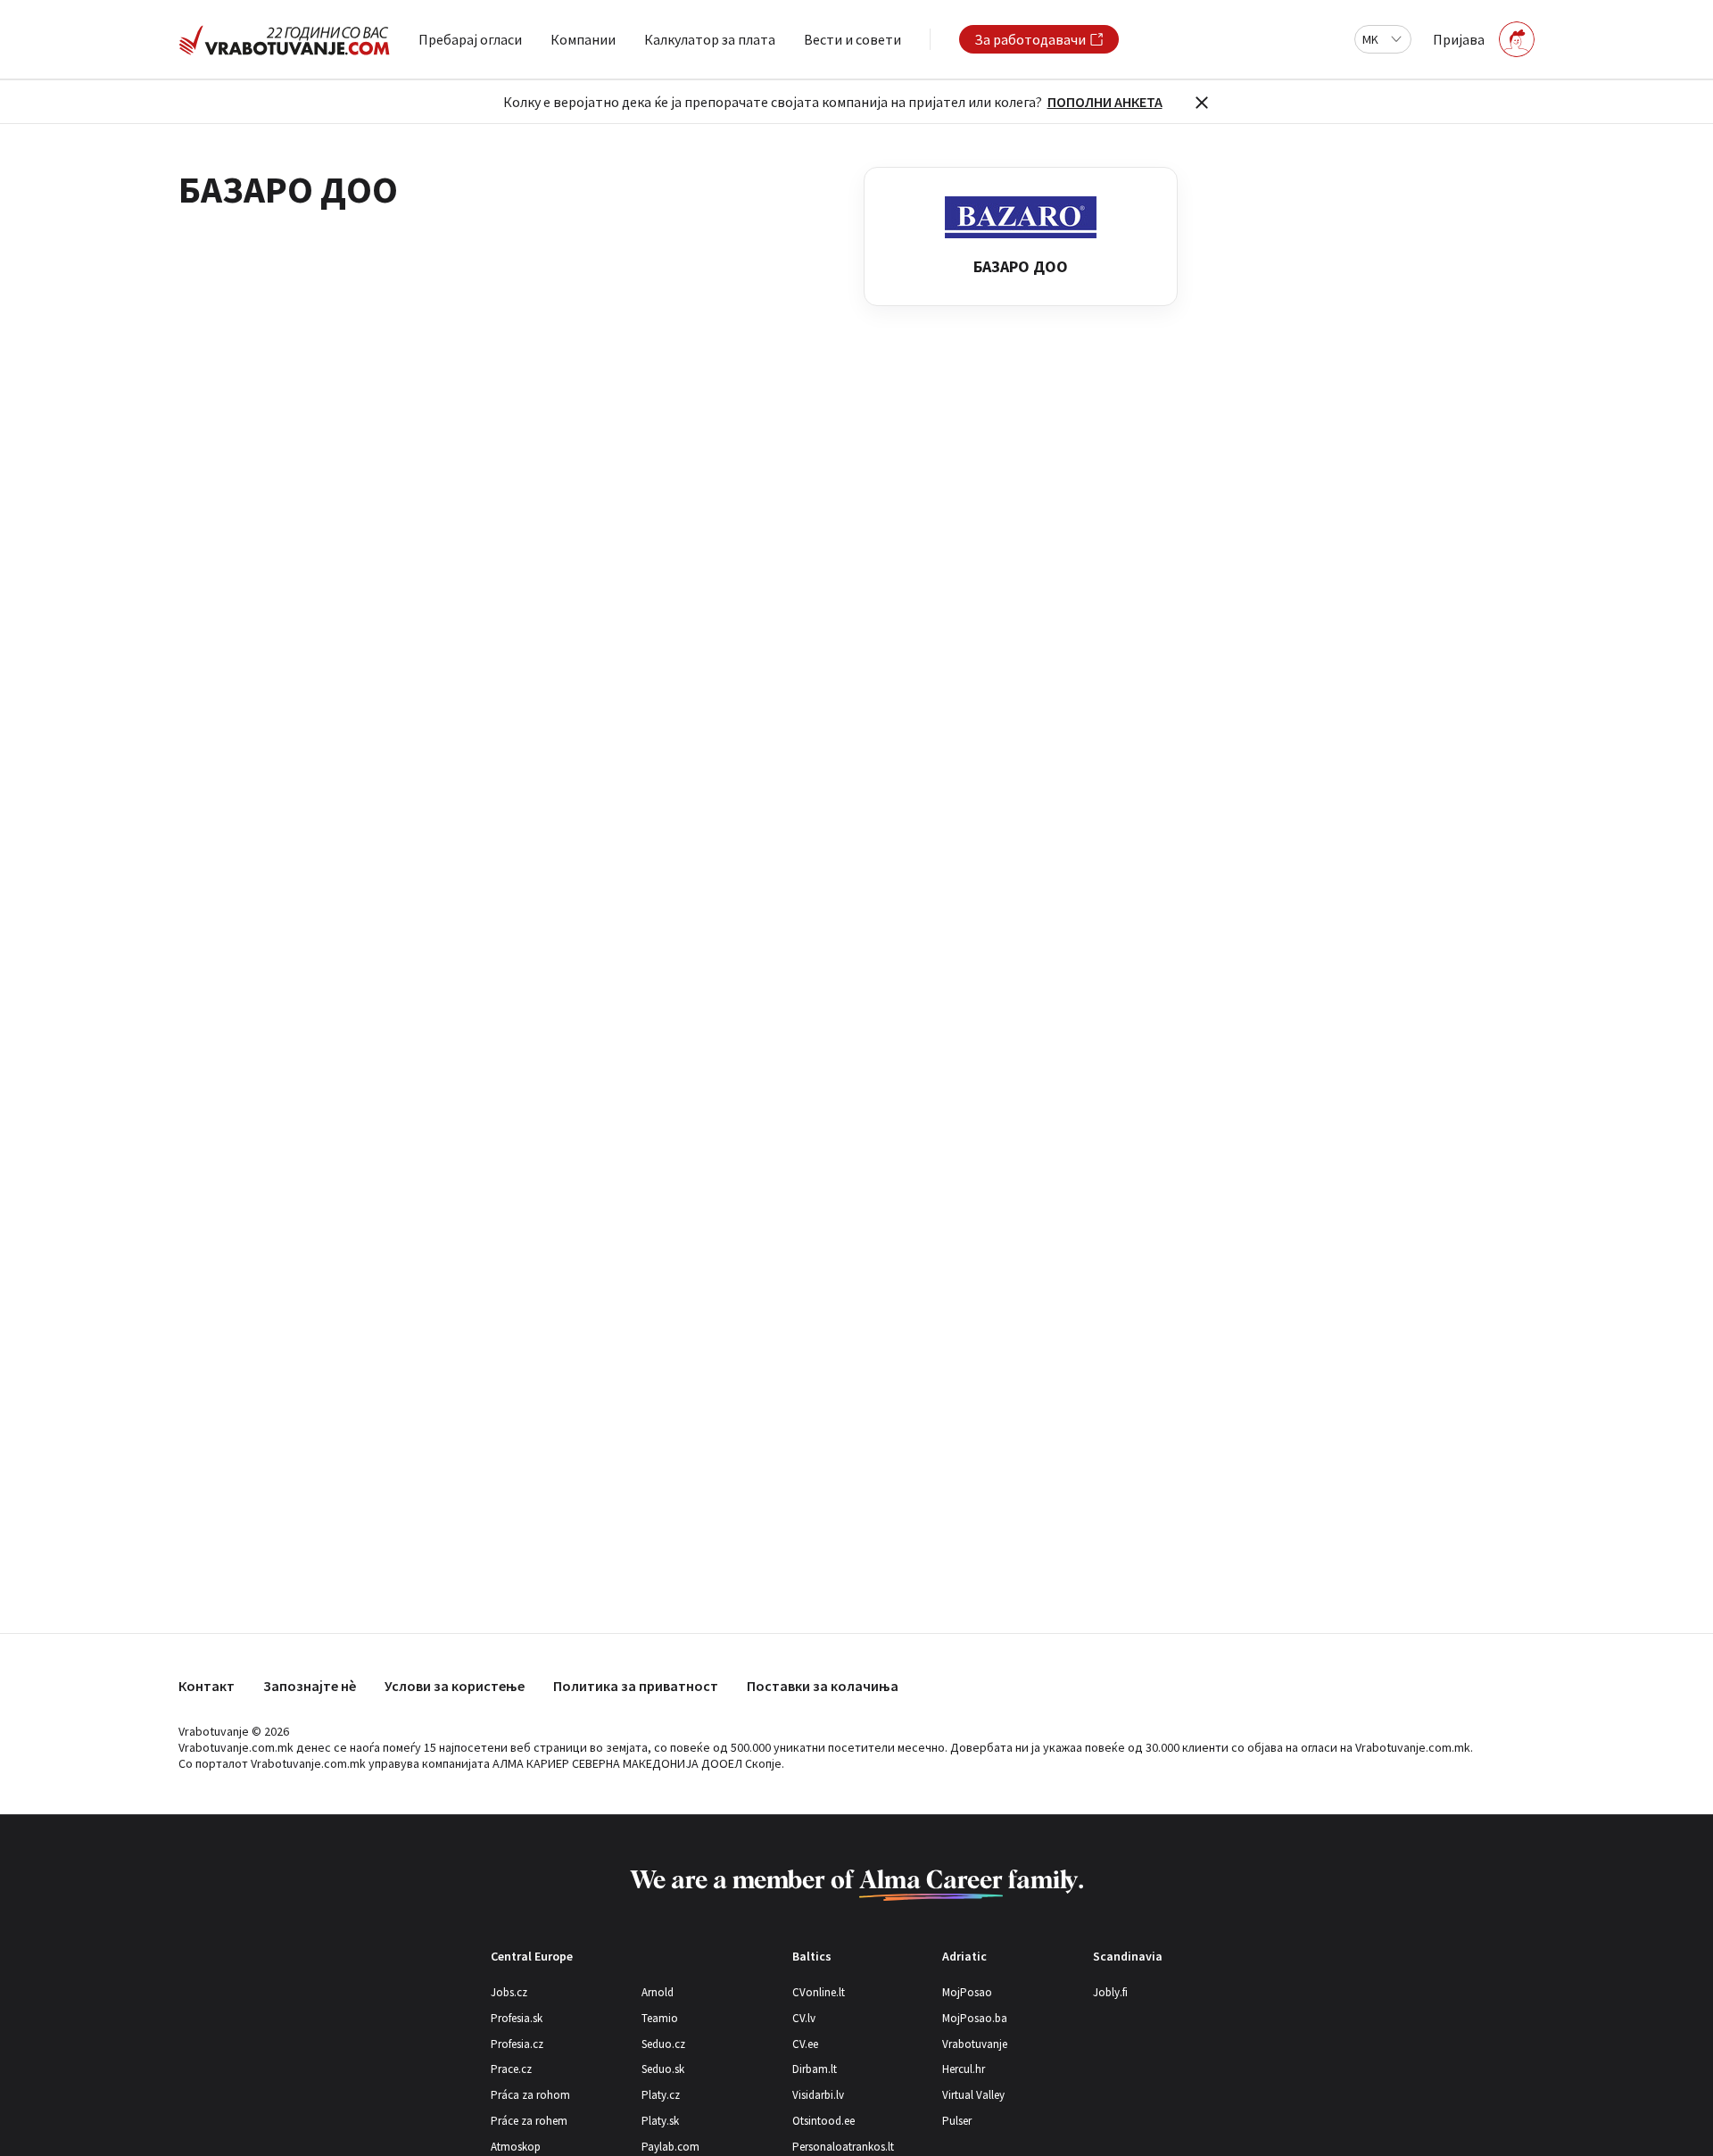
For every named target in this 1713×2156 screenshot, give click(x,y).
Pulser (957, 2121)
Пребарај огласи (470, 39)
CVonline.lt (819, 1992)
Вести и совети (852, 39)
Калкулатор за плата (710, 39)
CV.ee (805, 2044)
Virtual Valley (973, 2095)
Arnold (658, 1992)
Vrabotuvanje (975, 2044)
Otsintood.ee (823, 2121)
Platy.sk (660, 2121)
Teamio (660, 2018)
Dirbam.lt (815, 2069)
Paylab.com (670, 2147)
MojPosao (967, 1992)
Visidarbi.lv (818, 2095)
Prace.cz (511, 2069)
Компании (583, 39)
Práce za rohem (529, 2121)
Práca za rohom (530, 2095)
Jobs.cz (509, 1992)
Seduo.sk (663, 2069)
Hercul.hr (964, 2069)
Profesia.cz (517, 2044)
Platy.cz (661, 2095)
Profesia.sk (517, 2018)
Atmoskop (516, 2147)
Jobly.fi (1110, 1992)
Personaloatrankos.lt (843, 2147)
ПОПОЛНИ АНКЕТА (1105, 102)
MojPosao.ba (975, 2018)
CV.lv (804, 2018)
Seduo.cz (663, 2044)
